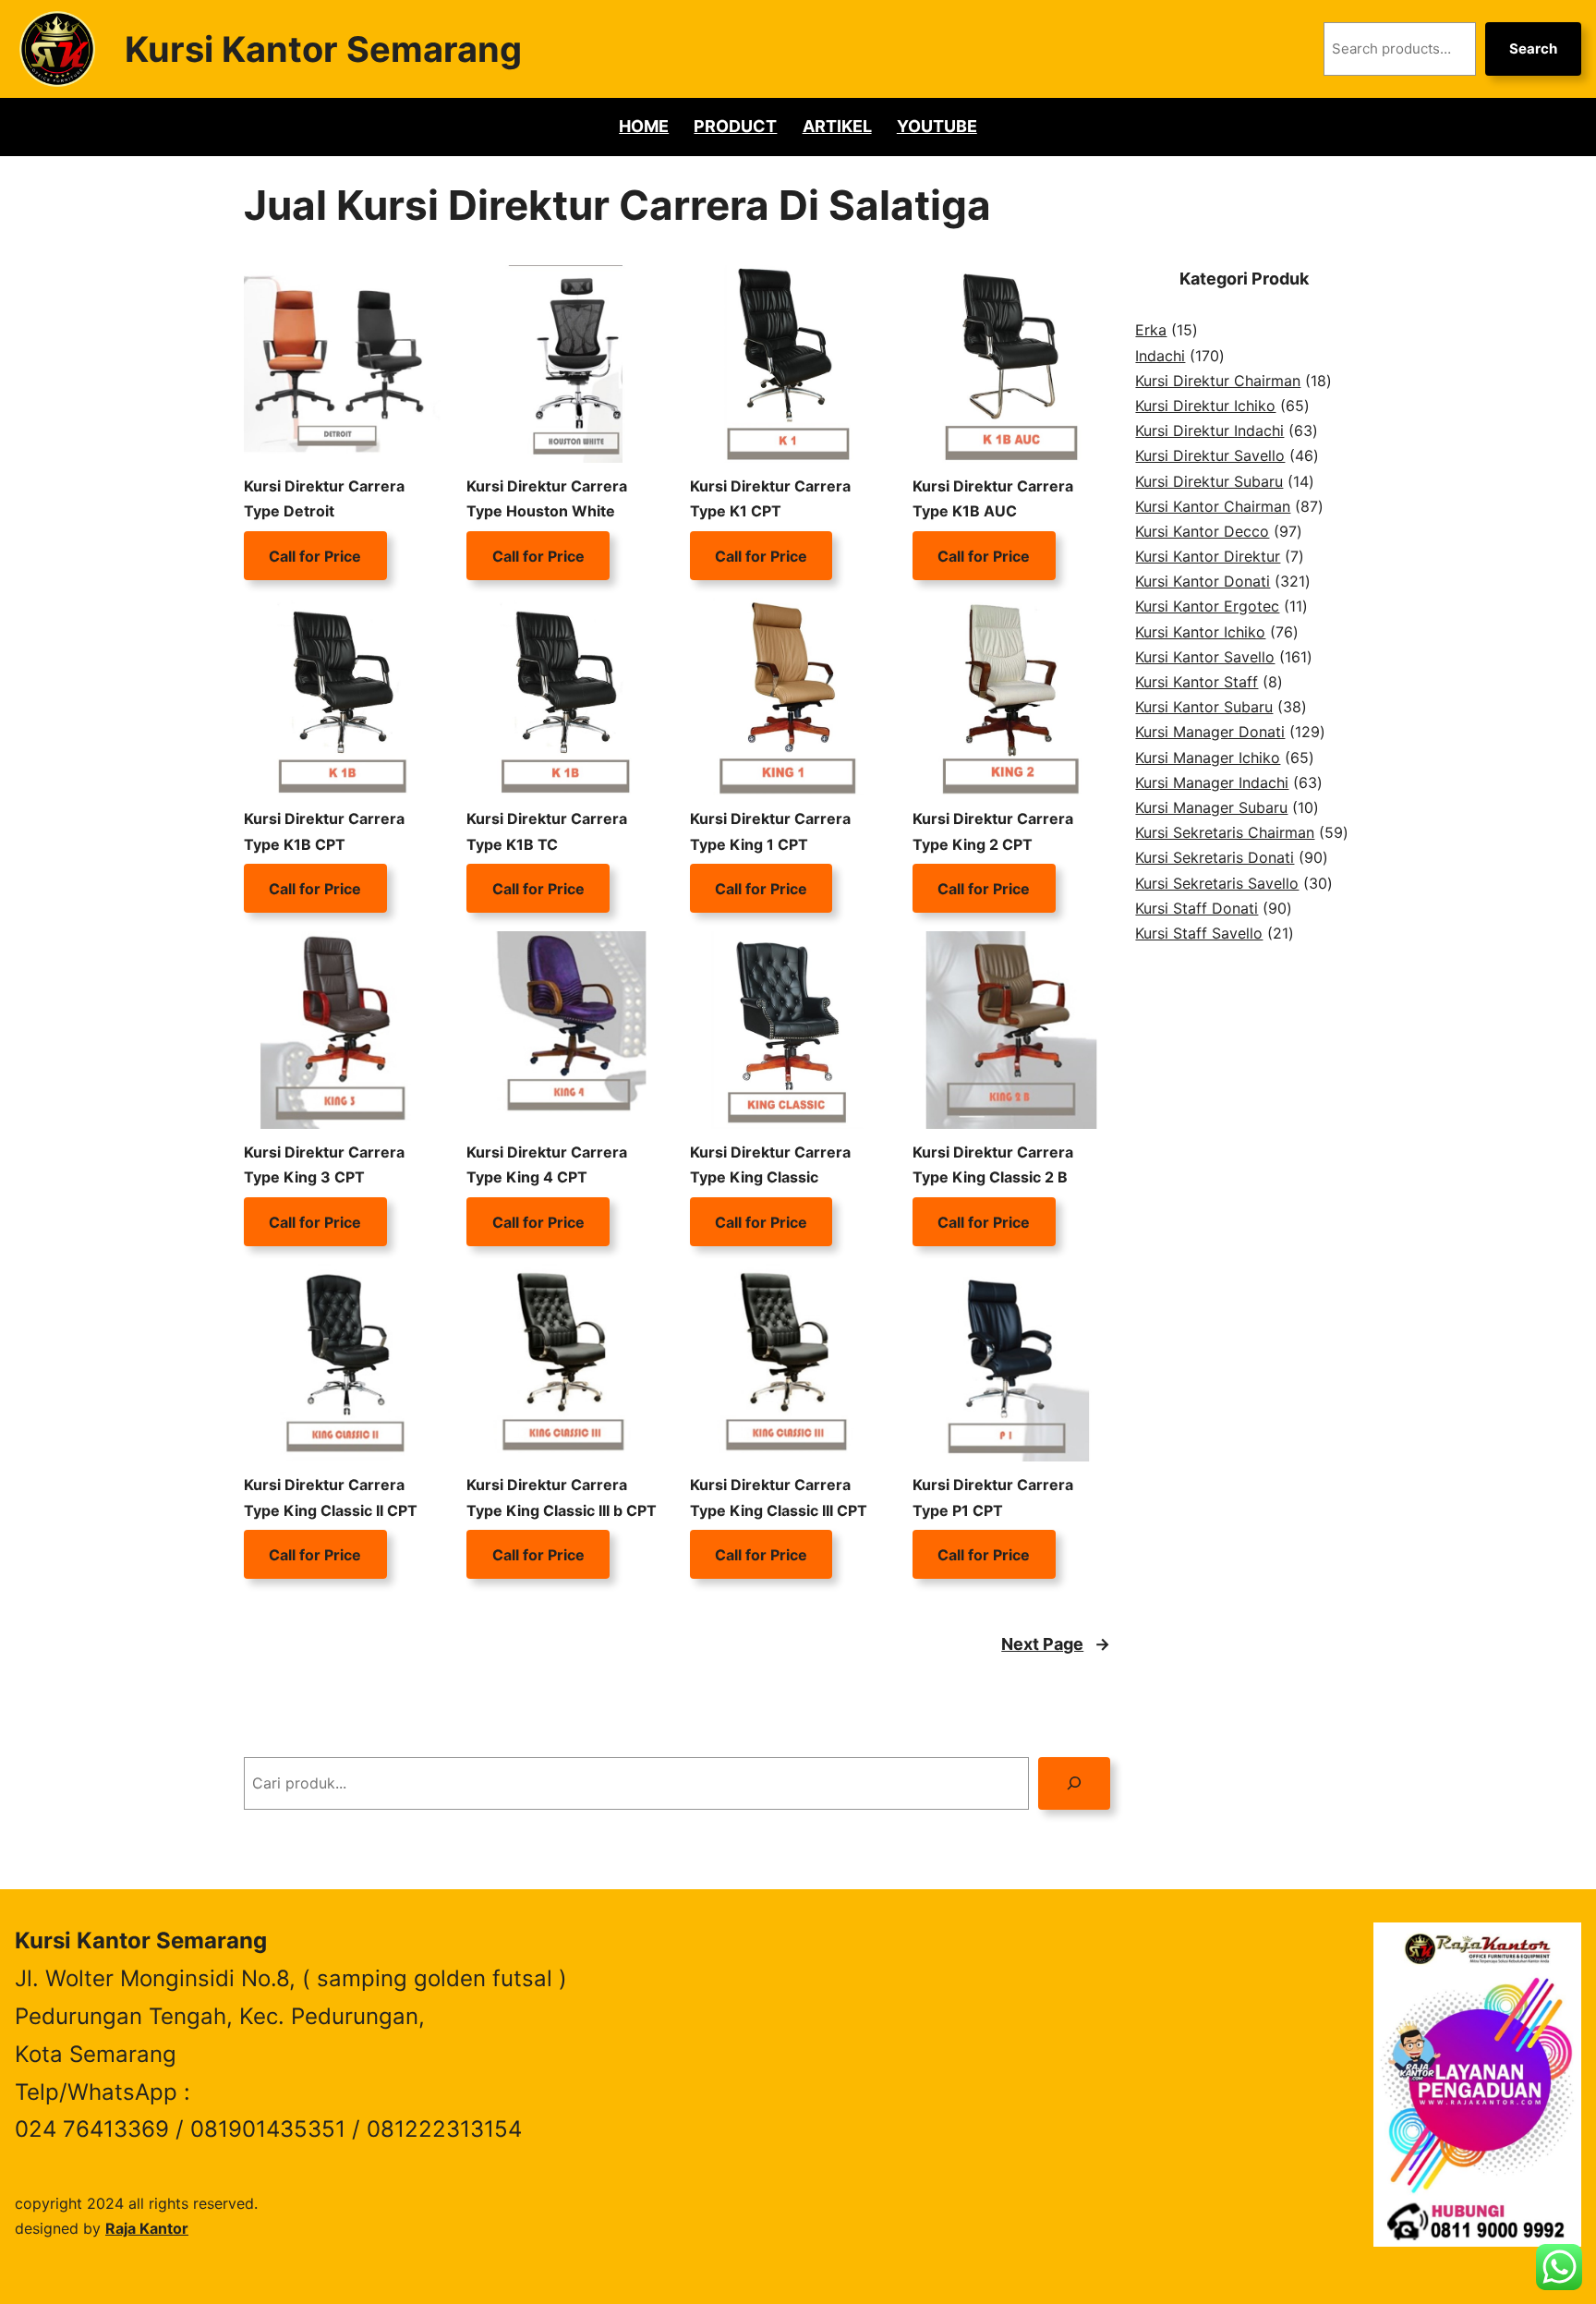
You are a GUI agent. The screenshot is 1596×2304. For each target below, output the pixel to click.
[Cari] (1075, 1783)
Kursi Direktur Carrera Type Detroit (324, 498)
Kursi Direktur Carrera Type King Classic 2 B (993, 1164)
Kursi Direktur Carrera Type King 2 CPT (993, 831)
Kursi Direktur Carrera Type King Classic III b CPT (562, 1497)
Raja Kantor (147, 2228)
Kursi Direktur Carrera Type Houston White (547, 498)
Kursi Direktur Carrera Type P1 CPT (993, 1497)
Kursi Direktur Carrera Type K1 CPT (770, 498)
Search (1533, 49)
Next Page (1056, 1644)
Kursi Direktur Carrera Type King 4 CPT (547, 1164)
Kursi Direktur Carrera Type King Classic (770, 1164)
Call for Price (315, 555)
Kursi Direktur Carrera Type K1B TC (547, 831)
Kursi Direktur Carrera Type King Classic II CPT (331, 1497)
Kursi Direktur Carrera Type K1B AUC (993, 498)
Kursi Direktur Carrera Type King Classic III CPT (779, 1497)
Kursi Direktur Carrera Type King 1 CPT (770, 831)
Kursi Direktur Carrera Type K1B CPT (324, 831)
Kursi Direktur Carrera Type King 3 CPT (324, 1164)
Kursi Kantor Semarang (323, 49)
